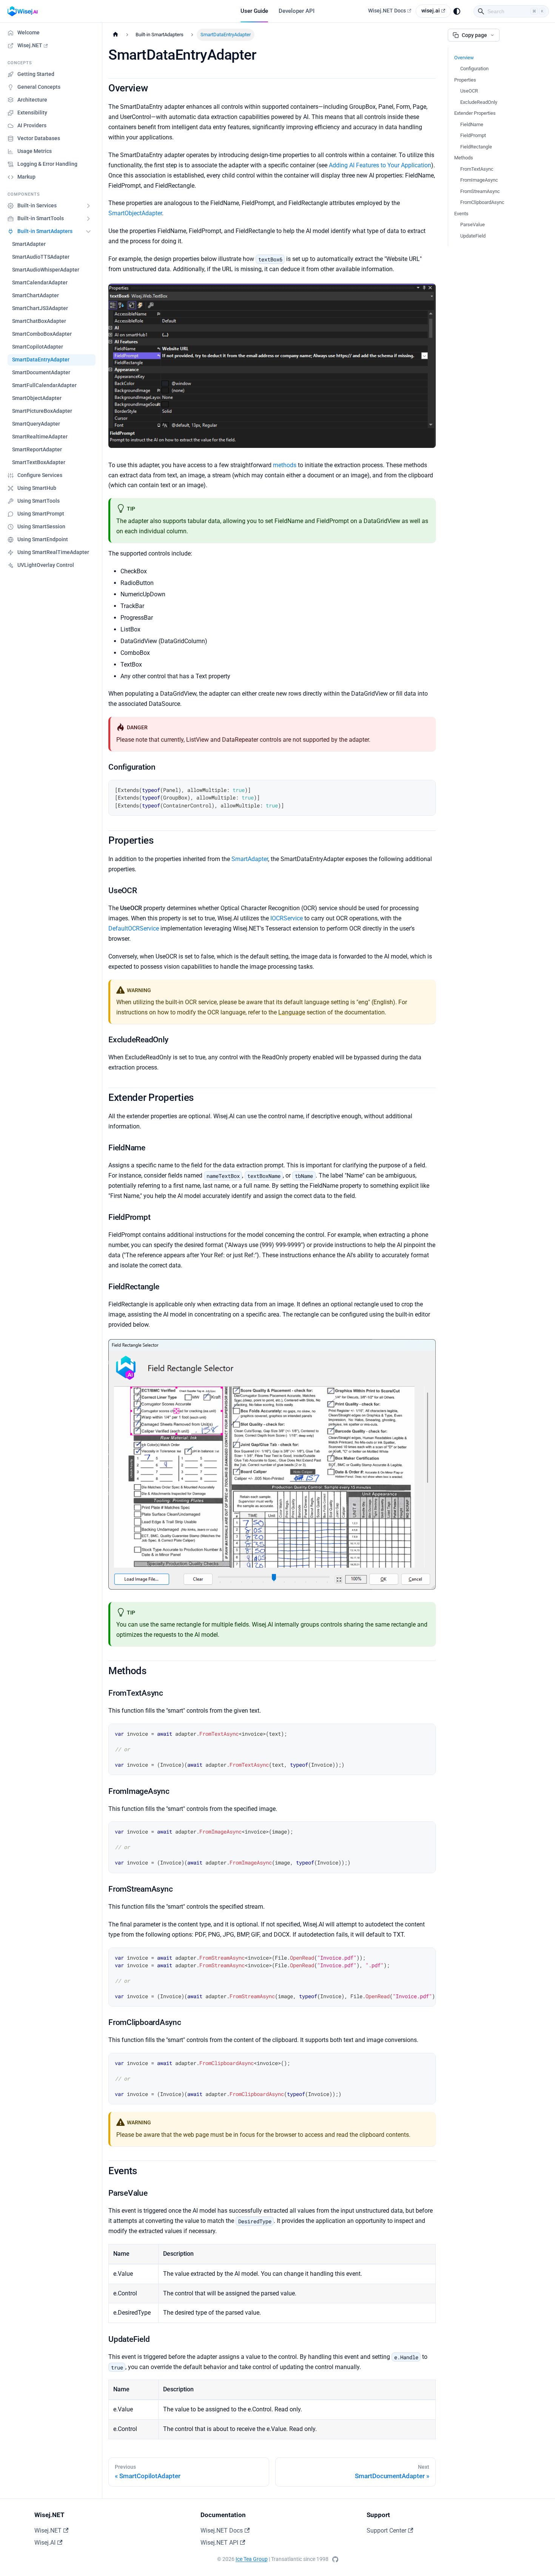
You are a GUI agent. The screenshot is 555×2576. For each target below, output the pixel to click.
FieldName (472, 124)
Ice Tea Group (252, 2559)
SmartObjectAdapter (135, 213)
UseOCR (469, 91)
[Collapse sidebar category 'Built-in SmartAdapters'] (88, 232)
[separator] (102, 1249)
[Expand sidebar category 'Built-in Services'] (88, 206)
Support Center (386, 2530)
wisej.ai (431, 11)
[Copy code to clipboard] (426, 789)
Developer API (297, 11)
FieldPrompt (473, 135)
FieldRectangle (476, 147)
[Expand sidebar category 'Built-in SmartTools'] (88, 219)
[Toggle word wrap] (412, 1957)
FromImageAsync (479, 180)
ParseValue (473, 225)
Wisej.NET (48, 2530)
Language (292, 1012)
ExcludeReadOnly (479, 102)
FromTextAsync (477, 169)
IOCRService (287, 918)
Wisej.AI (45, 2543)
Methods (464, 158)
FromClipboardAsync (482, 202)
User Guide (254, 11)
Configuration (474, 69)
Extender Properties (475, 113)
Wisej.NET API (219, 2543)
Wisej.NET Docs (387, 11)
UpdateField (473, 236)
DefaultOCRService (134, 928)
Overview (464, 58)
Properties (465, 80)
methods (285, 465)
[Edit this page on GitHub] (335, 2559)
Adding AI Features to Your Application (380, 165)
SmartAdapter (250, 859)
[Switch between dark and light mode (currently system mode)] (457, 11)
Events (461, 214)
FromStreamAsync (480, 191)
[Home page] (116, 35)
